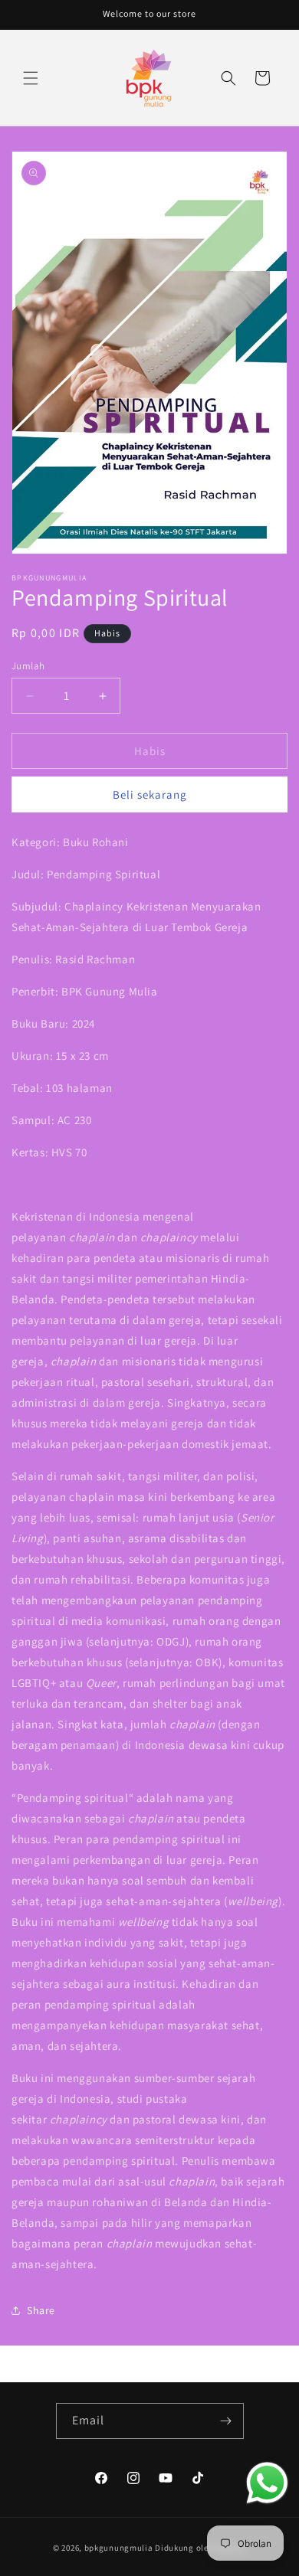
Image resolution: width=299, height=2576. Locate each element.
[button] (31, 78)
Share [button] (41, 2310)
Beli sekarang (150, 794)
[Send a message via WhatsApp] (267, 2483)
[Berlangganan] (226, 2421)
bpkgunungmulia (119, 2548)
